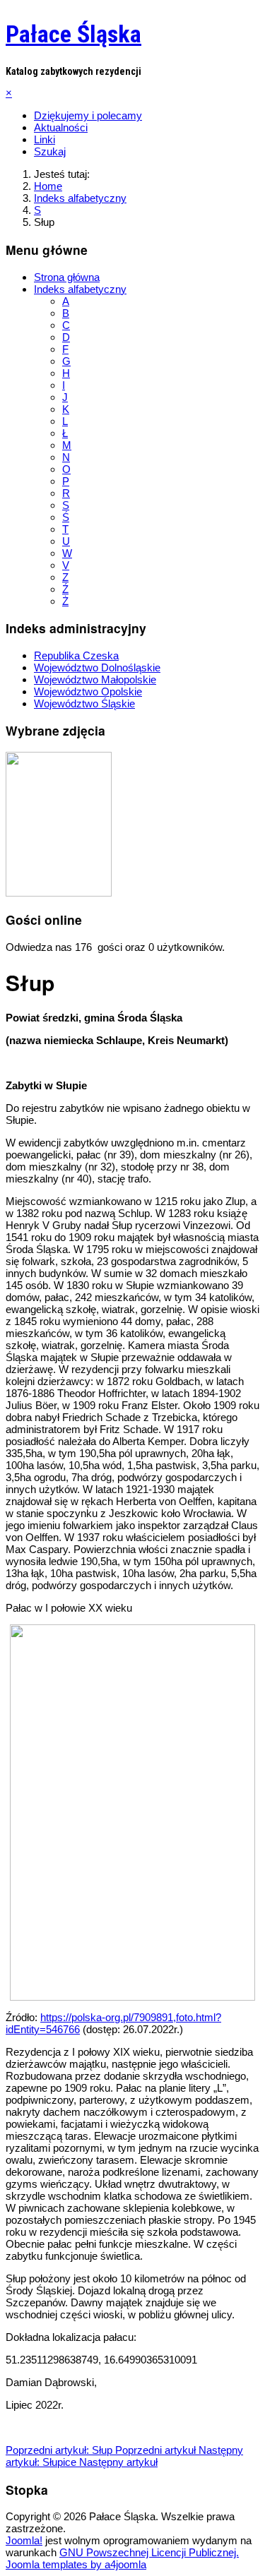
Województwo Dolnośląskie (97, 667)
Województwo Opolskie (88, 691)
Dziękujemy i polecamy (88, 115)
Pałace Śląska (73, 34)
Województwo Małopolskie (95, 679)
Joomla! (24, 2540)
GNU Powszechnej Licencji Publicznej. (149, 2552)
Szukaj (50, 151)
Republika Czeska (76, 655)
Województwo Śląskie (84, 703)
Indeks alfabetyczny (80, 289)
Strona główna (67, 277)
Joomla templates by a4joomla (76, 2564)
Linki (45, 139)
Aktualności (61, 127)
